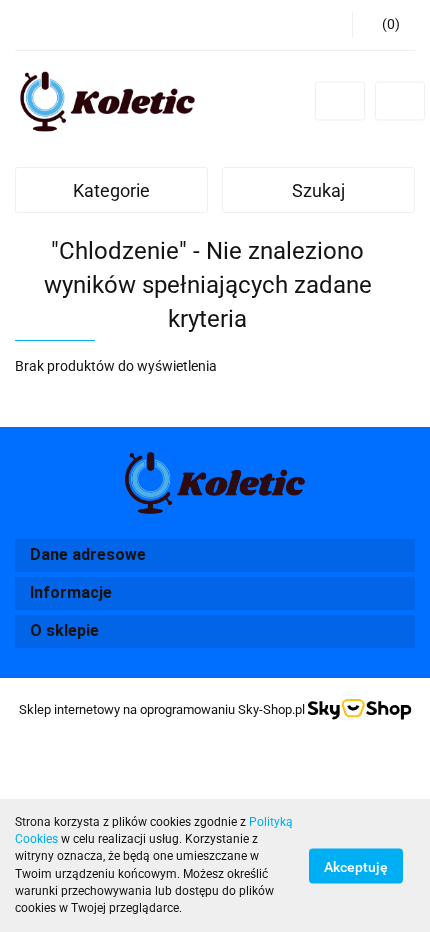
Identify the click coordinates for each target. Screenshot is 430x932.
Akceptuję (356, 866)
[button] (383, 25)
